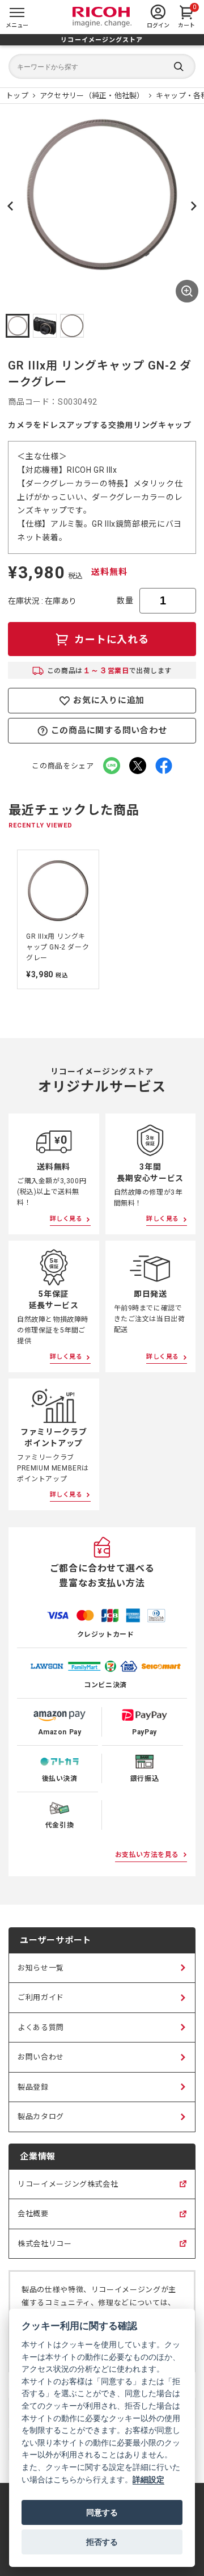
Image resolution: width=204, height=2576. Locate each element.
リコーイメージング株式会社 (68, 2190)
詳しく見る (66, 1219)
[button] (18, 326)
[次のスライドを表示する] (194, 206)
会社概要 (33, 2219)
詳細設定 (148, 2479)
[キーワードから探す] (102, 66)
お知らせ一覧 (41, 1968)
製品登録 (33, 2087)
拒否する (102, 2542)
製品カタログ (41, 2117)
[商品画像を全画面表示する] (187, 291)
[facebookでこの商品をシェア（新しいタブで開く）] (164, 766)
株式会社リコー (45, 2249)
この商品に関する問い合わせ (109, 730)
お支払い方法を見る (147, 1855)
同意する (102, 2512)
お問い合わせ (41, 2057)
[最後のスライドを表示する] (10, 206)
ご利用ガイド (41, 1997)
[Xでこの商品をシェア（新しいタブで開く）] (138, 766)
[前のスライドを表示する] (10, 919)
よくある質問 (41, 2027)
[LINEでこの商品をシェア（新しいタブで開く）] (112, 766)
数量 (125, 600)
